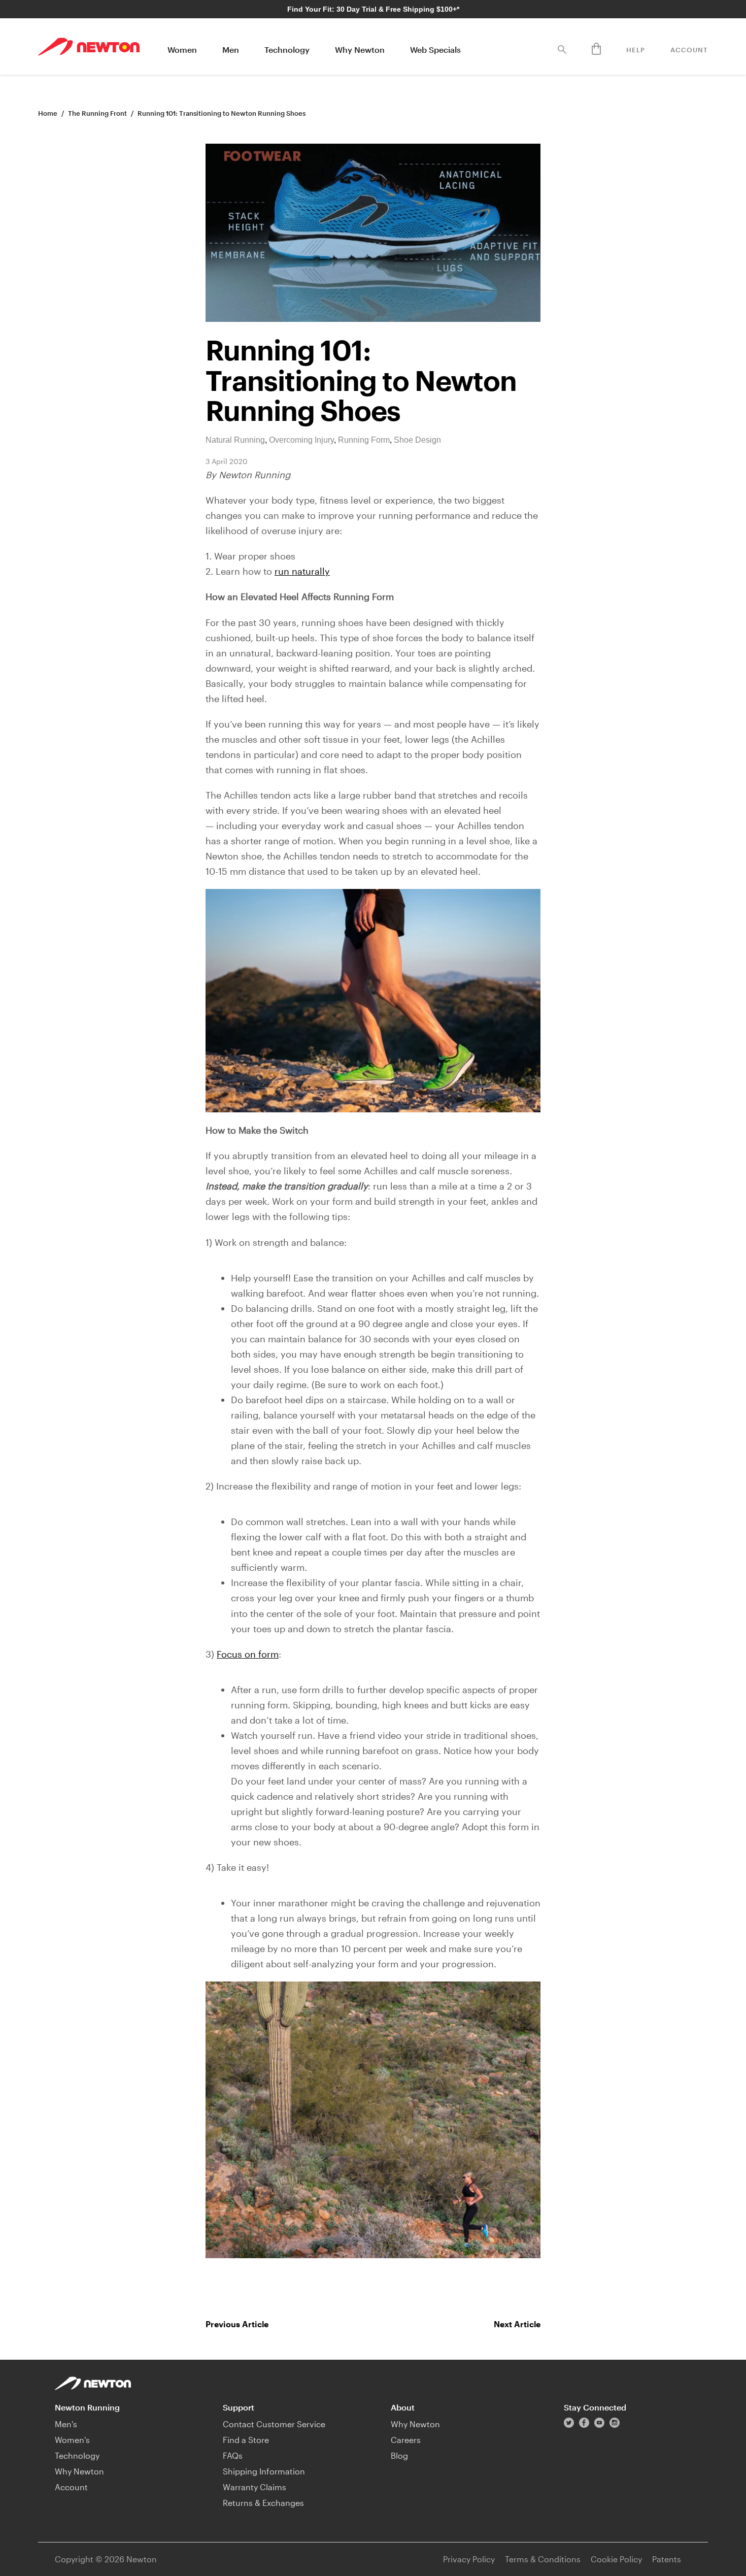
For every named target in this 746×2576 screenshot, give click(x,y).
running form (364, 440)
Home (48, 113)
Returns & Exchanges (263, 2503)
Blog (399, 2455)
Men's (66, 2424)
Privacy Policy (469, 2559)
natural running (235, 440)
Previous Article (237, 2324)
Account (689, 50)
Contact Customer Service (274, 2424)
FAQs (233, 2455)
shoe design (417, 440)
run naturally (302, 571)
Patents (667, 2559)
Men (231, 49)
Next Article (517, 2324)
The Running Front (97, 113)
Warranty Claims (255, 2487)
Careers (406, 2440)
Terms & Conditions (543, 2559)
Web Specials (435, 49)
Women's (72, 2440)
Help (636, 50)
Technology (287, 49)
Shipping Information (264, 2471)
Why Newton (360, 49)
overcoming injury (301, 440)
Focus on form (248, 1654)
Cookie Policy (616, 2559)
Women (182, 49)
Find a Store (246, 2440)
